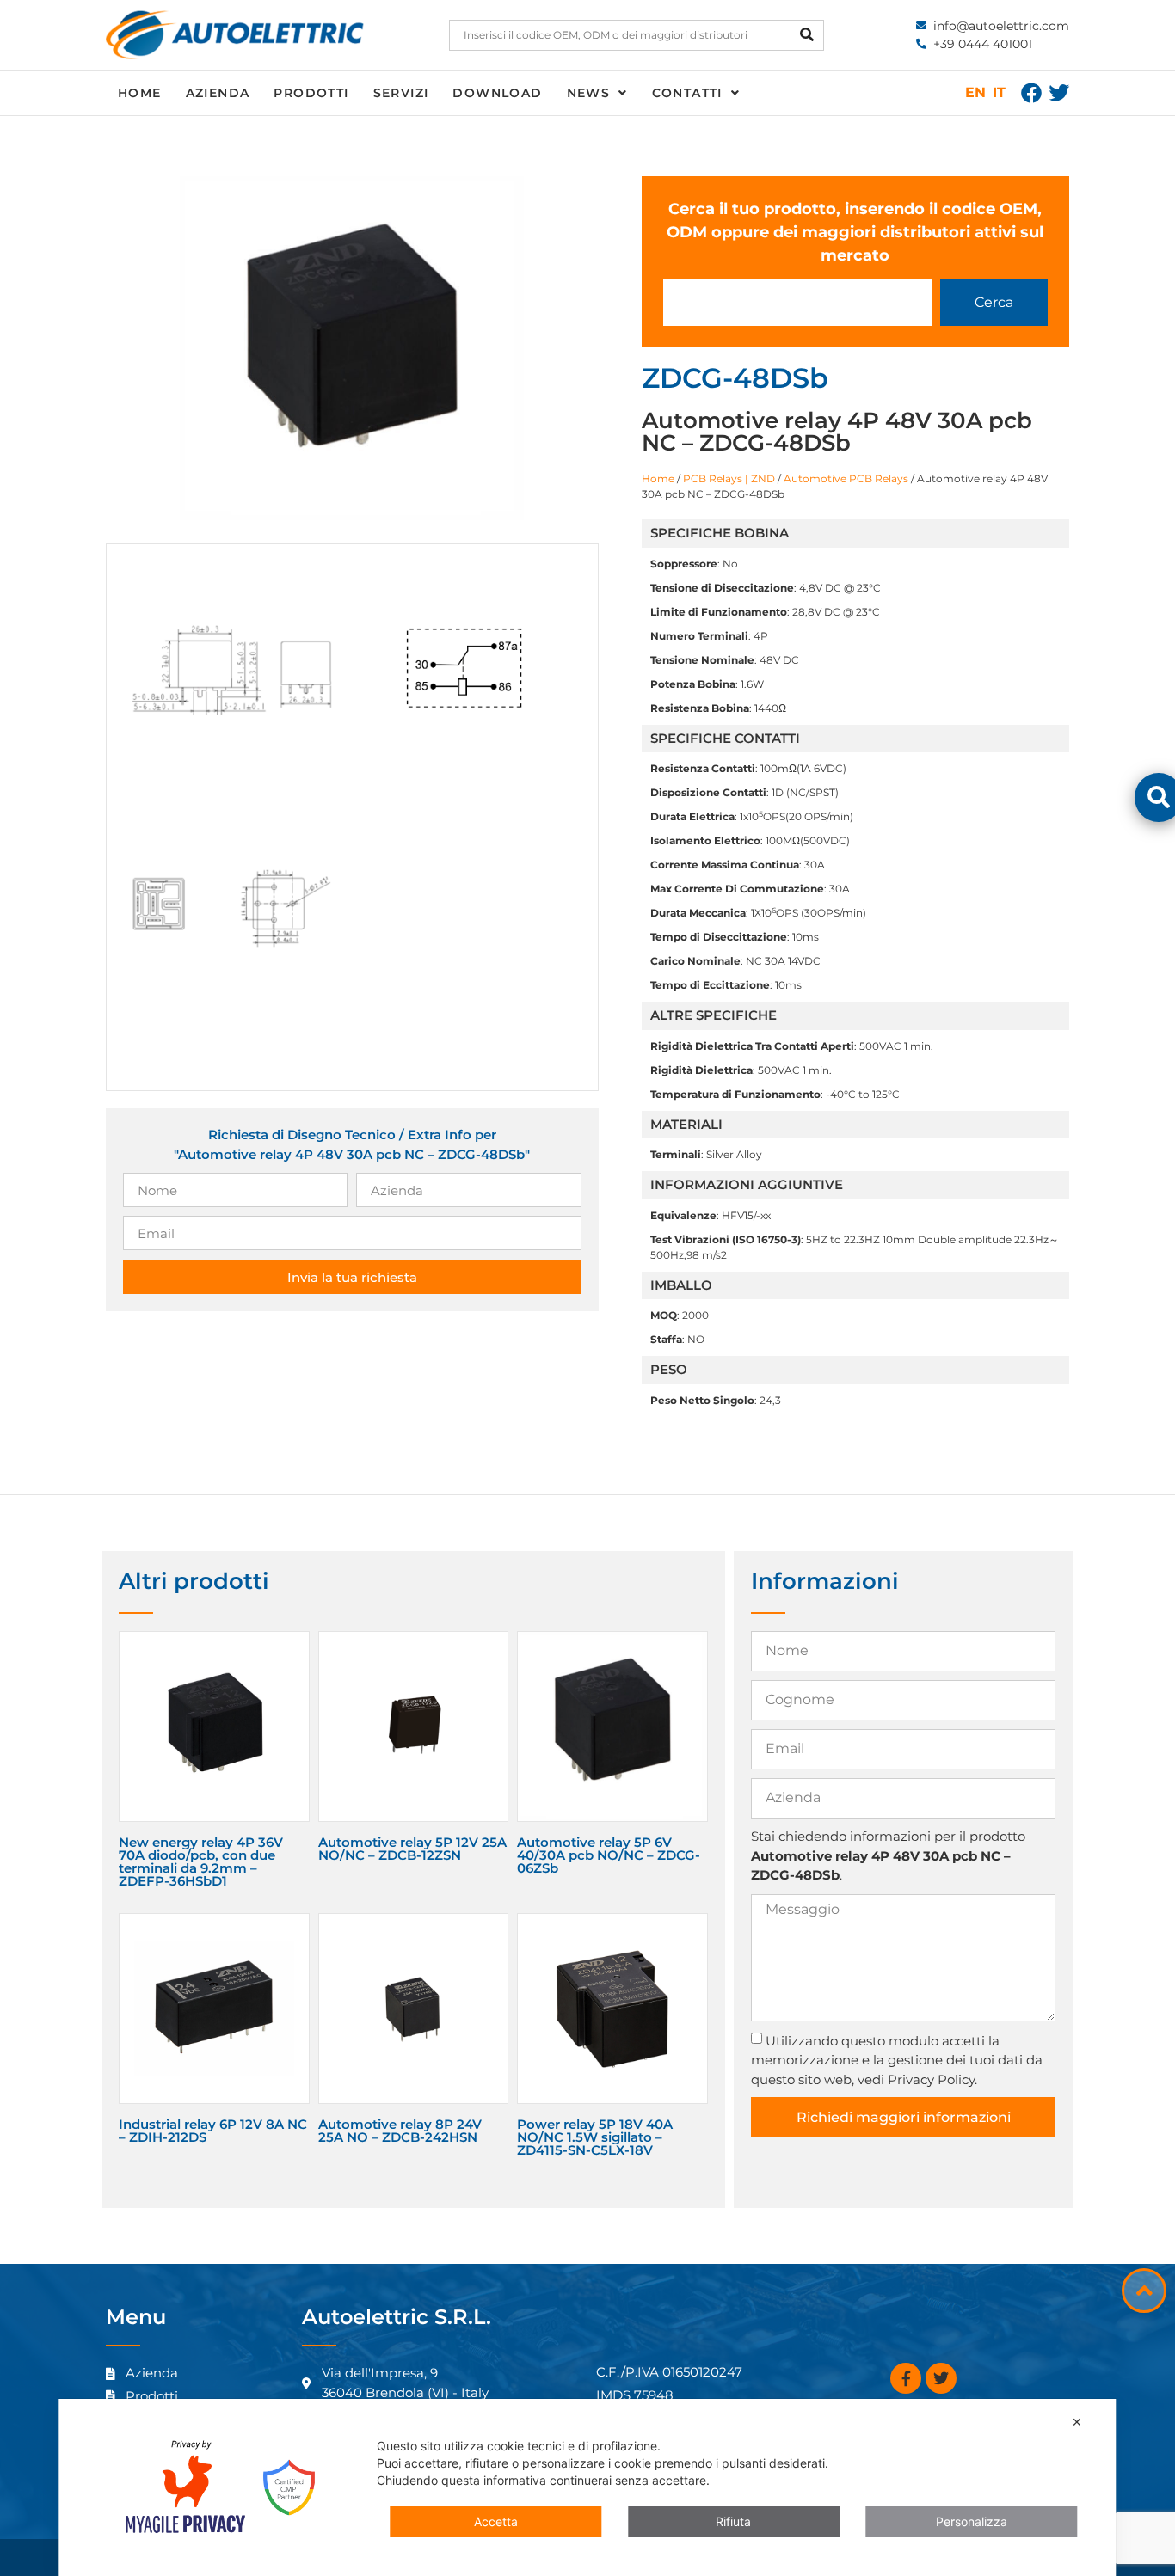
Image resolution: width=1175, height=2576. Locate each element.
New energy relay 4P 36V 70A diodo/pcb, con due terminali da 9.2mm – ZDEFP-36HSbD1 (201, 1861)
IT (999, 92)
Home (140, 93)
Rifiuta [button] (733, 2521)
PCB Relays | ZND (729, 478)
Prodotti (311, 93)
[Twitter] (1059, 93)
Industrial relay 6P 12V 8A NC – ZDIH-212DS (213, 2131)
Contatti (687, 93)
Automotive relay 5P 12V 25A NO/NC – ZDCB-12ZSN (412, 1849)
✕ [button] (1077, 2422)
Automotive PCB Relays (846, 478)
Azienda (218, 93)
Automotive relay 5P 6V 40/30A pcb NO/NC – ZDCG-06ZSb (609, 1855)
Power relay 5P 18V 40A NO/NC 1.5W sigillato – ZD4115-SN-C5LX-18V (595, 2137)
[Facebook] (1031, 93)
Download (497, 93)
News (589, 93)
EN (975, 92)
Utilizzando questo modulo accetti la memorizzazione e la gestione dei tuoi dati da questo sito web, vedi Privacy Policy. (897, 2060)
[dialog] (587, 2487)
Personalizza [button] (972, 2521)
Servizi (401, 93)
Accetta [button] (496, 2521)
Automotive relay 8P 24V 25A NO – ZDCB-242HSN (400, 2131)
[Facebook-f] (906, 2378)
